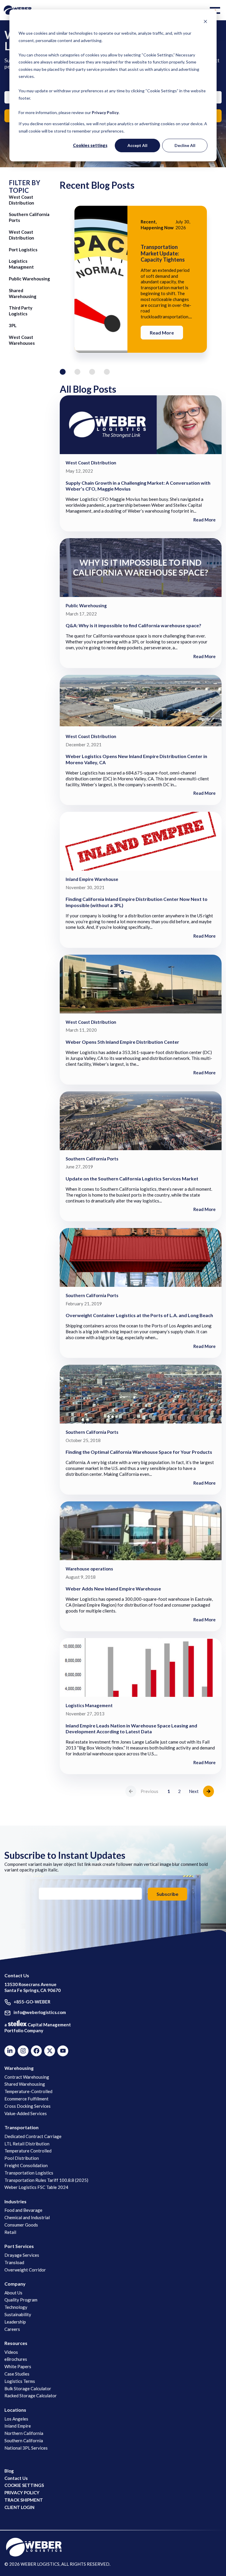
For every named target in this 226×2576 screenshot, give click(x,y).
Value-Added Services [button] (26, 2113)
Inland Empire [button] (18, 2426)
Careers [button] (12, 2329)
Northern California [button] (24, 2433)
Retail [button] (10, 2232)
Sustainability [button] (18, 2314)
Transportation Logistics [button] (29, 2173)
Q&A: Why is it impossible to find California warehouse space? (133, 625)
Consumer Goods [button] (21, 2225)
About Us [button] (13, 2293)
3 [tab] (92, 372)
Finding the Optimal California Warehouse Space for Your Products (139, 1452)
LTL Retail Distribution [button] (27, 2144)
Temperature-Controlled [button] (28, 2091)
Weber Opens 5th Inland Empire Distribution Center (122, 1042)
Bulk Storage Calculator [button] (28, 2388)
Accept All (137, 145)
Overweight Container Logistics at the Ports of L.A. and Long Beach (139, 1315)
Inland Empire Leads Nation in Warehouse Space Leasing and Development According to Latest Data (131, 1729)
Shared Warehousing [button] (25, 2084)
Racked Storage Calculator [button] (31, 2396)
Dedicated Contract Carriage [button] (33, 2136)
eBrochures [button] (16, 2359)
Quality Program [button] (21, 2300)
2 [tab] (77, 372)
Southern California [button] (24, 2440)
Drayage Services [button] (22, 2255)
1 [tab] (63, 372)
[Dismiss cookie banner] (205, 22)
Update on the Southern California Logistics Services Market (132, 1179)
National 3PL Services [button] (26, 2448)
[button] (216, 10)
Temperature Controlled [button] (28, 2151)
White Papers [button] (18, 2366)
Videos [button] (11, 2352)
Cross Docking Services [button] (28, 2106)
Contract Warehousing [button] (27, 2077)
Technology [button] (16, 2307)
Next (194, 1791)
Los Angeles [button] (16, 2419)
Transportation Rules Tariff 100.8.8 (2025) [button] (46, 2180)
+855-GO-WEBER (32, 2002)
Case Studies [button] (17, 2374)
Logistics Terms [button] (20, 2381)
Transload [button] (14, 2262)
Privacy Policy (105, 112)
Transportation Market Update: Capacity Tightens (163, 253)
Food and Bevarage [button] (23, 2210)
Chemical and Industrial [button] (27, 2217)
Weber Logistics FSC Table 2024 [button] (36, 2187)
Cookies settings (90, 145)
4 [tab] (107, 372)
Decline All (185, 145)
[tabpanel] (141, 279)
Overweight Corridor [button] (25, 2270)
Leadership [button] (15, 2322)
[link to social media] (34, 2547)
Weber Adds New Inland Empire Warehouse (113, 1589)
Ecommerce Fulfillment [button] (26, 2099)
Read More (162, 333)
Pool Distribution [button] (22, 2158)
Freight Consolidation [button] (26, 2165)
